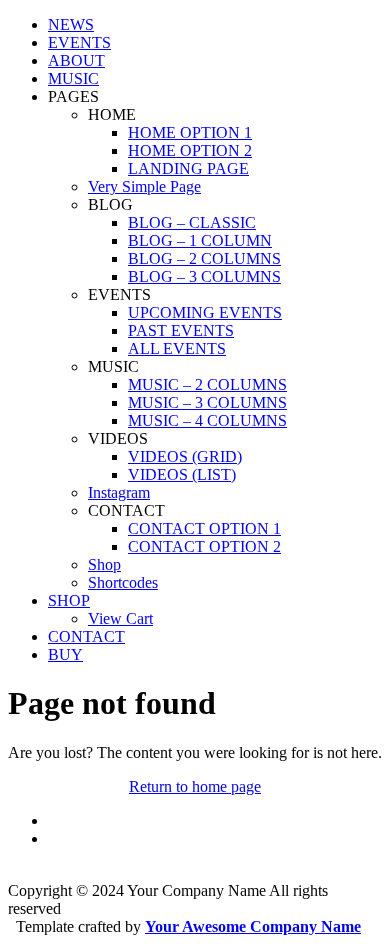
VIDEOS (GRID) (185, 456)
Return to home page (195, 786)
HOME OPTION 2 (190, 150)
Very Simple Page (144, 186)
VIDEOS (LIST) (182, 474)
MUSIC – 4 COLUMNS (207, 420)
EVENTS (79, 42)
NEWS (71, 24)
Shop (104, 564)
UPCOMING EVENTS (205, 312)
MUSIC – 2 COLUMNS (207, 384)
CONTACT (86, 636)
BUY (65, 654)
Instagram (119, 492)
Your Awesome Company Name (253, 926)
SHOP (69, 600)
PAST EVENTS (181, 330)
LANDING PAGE (188, 168)
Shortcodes (123, 582)
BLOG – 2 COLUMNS (204, 258)
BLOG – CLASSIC (192, 222)
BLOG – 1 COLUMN (200, 240)
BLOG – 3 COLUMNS (204, 276)
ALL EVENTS (177, 348)
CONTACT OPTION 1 (204, 528)
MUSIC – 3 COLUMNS (207, 402)
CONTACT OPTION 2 (204, 546)
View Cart (120, 618)
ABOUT (76, 60)
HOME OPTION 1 (190, 132)
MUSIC (73, 78)
